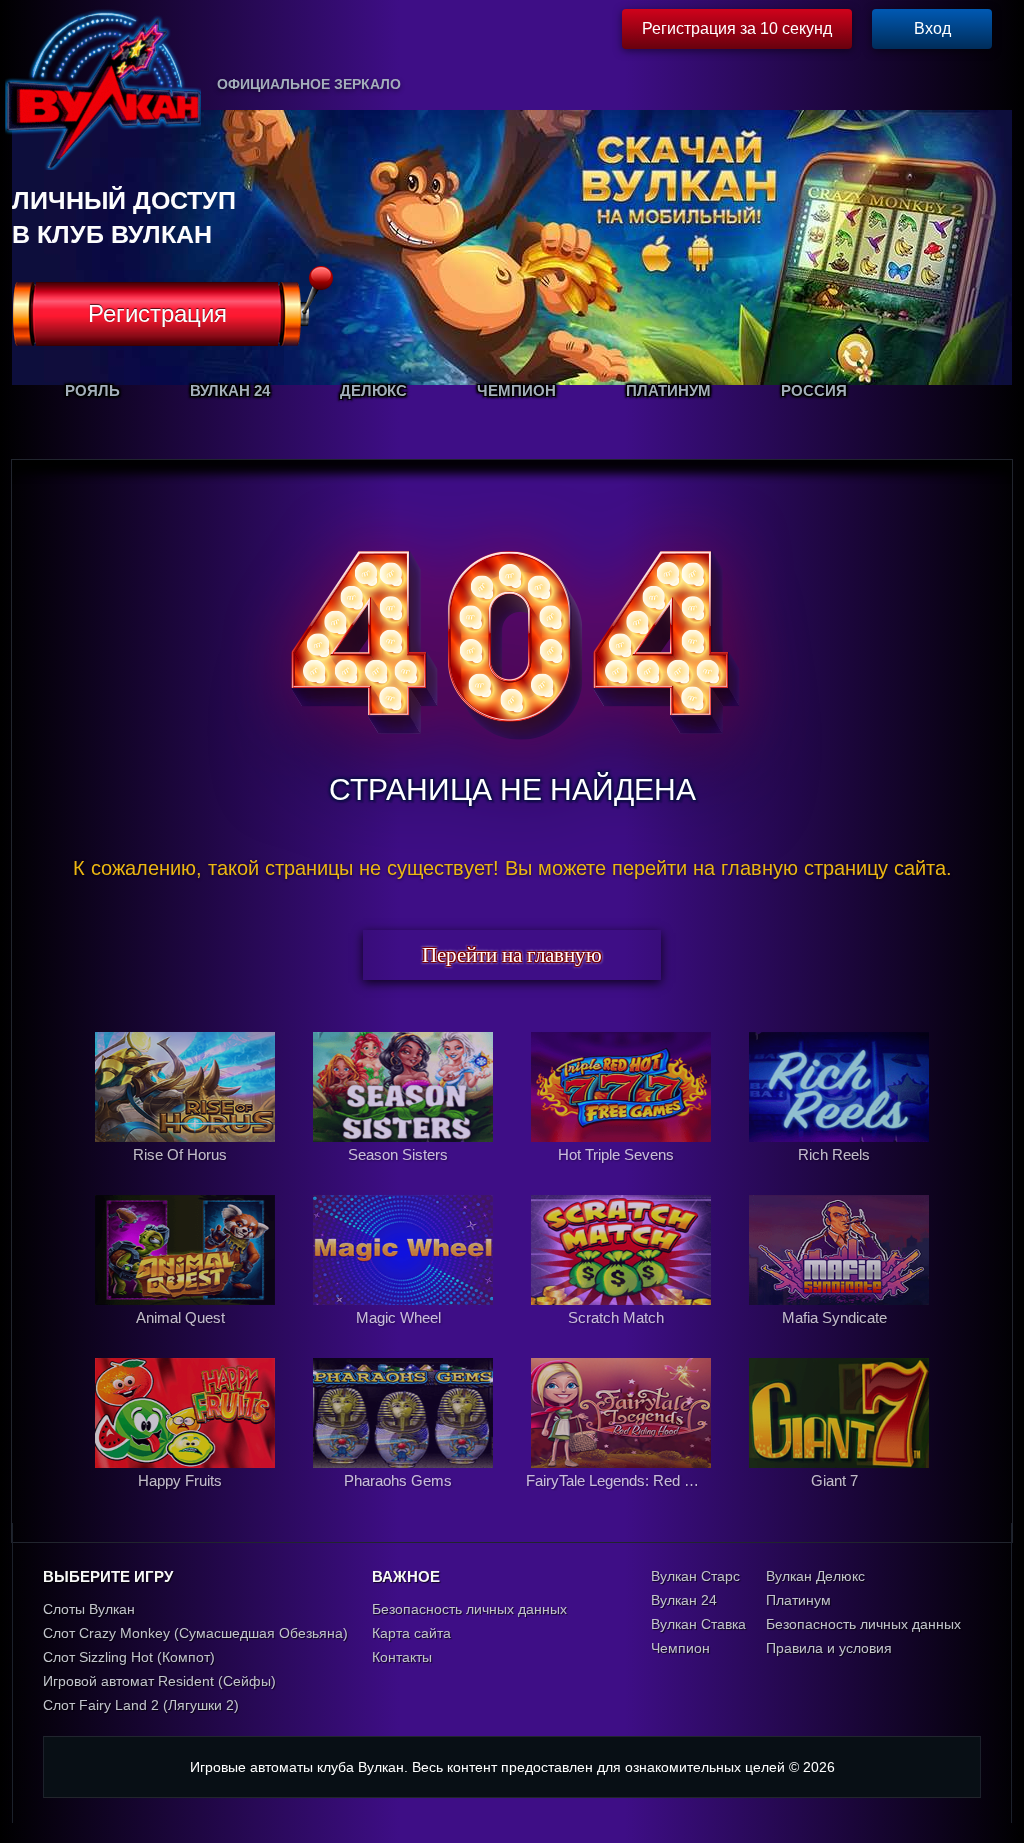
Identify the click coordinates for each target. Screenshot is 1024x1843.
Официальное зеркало (309, 84)
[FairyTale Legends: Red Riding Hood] (623, 1502)
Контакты (402, 1657)
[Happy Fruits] (187, 1502)
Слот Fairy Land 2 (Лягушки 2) (141, 1705)
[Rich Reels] (839, 1176)
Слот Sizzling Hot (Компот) (129, 1657)
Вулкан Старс (695, 1576)
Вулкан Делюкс (815, 1576)
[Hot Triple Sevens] (623, 1176)
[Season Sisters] (405, 1176)
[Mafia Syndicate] (839, 1339)
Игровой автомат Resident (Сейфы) (159, 1681)
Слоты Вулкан (89, 1609)
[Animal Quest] (187, 1339)
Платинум (798, 1600)
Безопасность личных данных (469, 1609)
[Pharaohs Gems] (405, 1502)
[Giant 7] (839, 1502)
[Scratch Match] (623, 1339)
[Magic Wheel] (405, 1339)
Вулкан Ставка (698, 1624)
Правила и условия (829, 1648)
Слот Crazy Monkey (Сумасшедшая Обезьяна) (195, 1633)
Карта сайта (411, 1633)
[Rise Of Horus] (187, 1176)
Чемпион (680, 1648)
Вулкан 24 (684, 1600)
